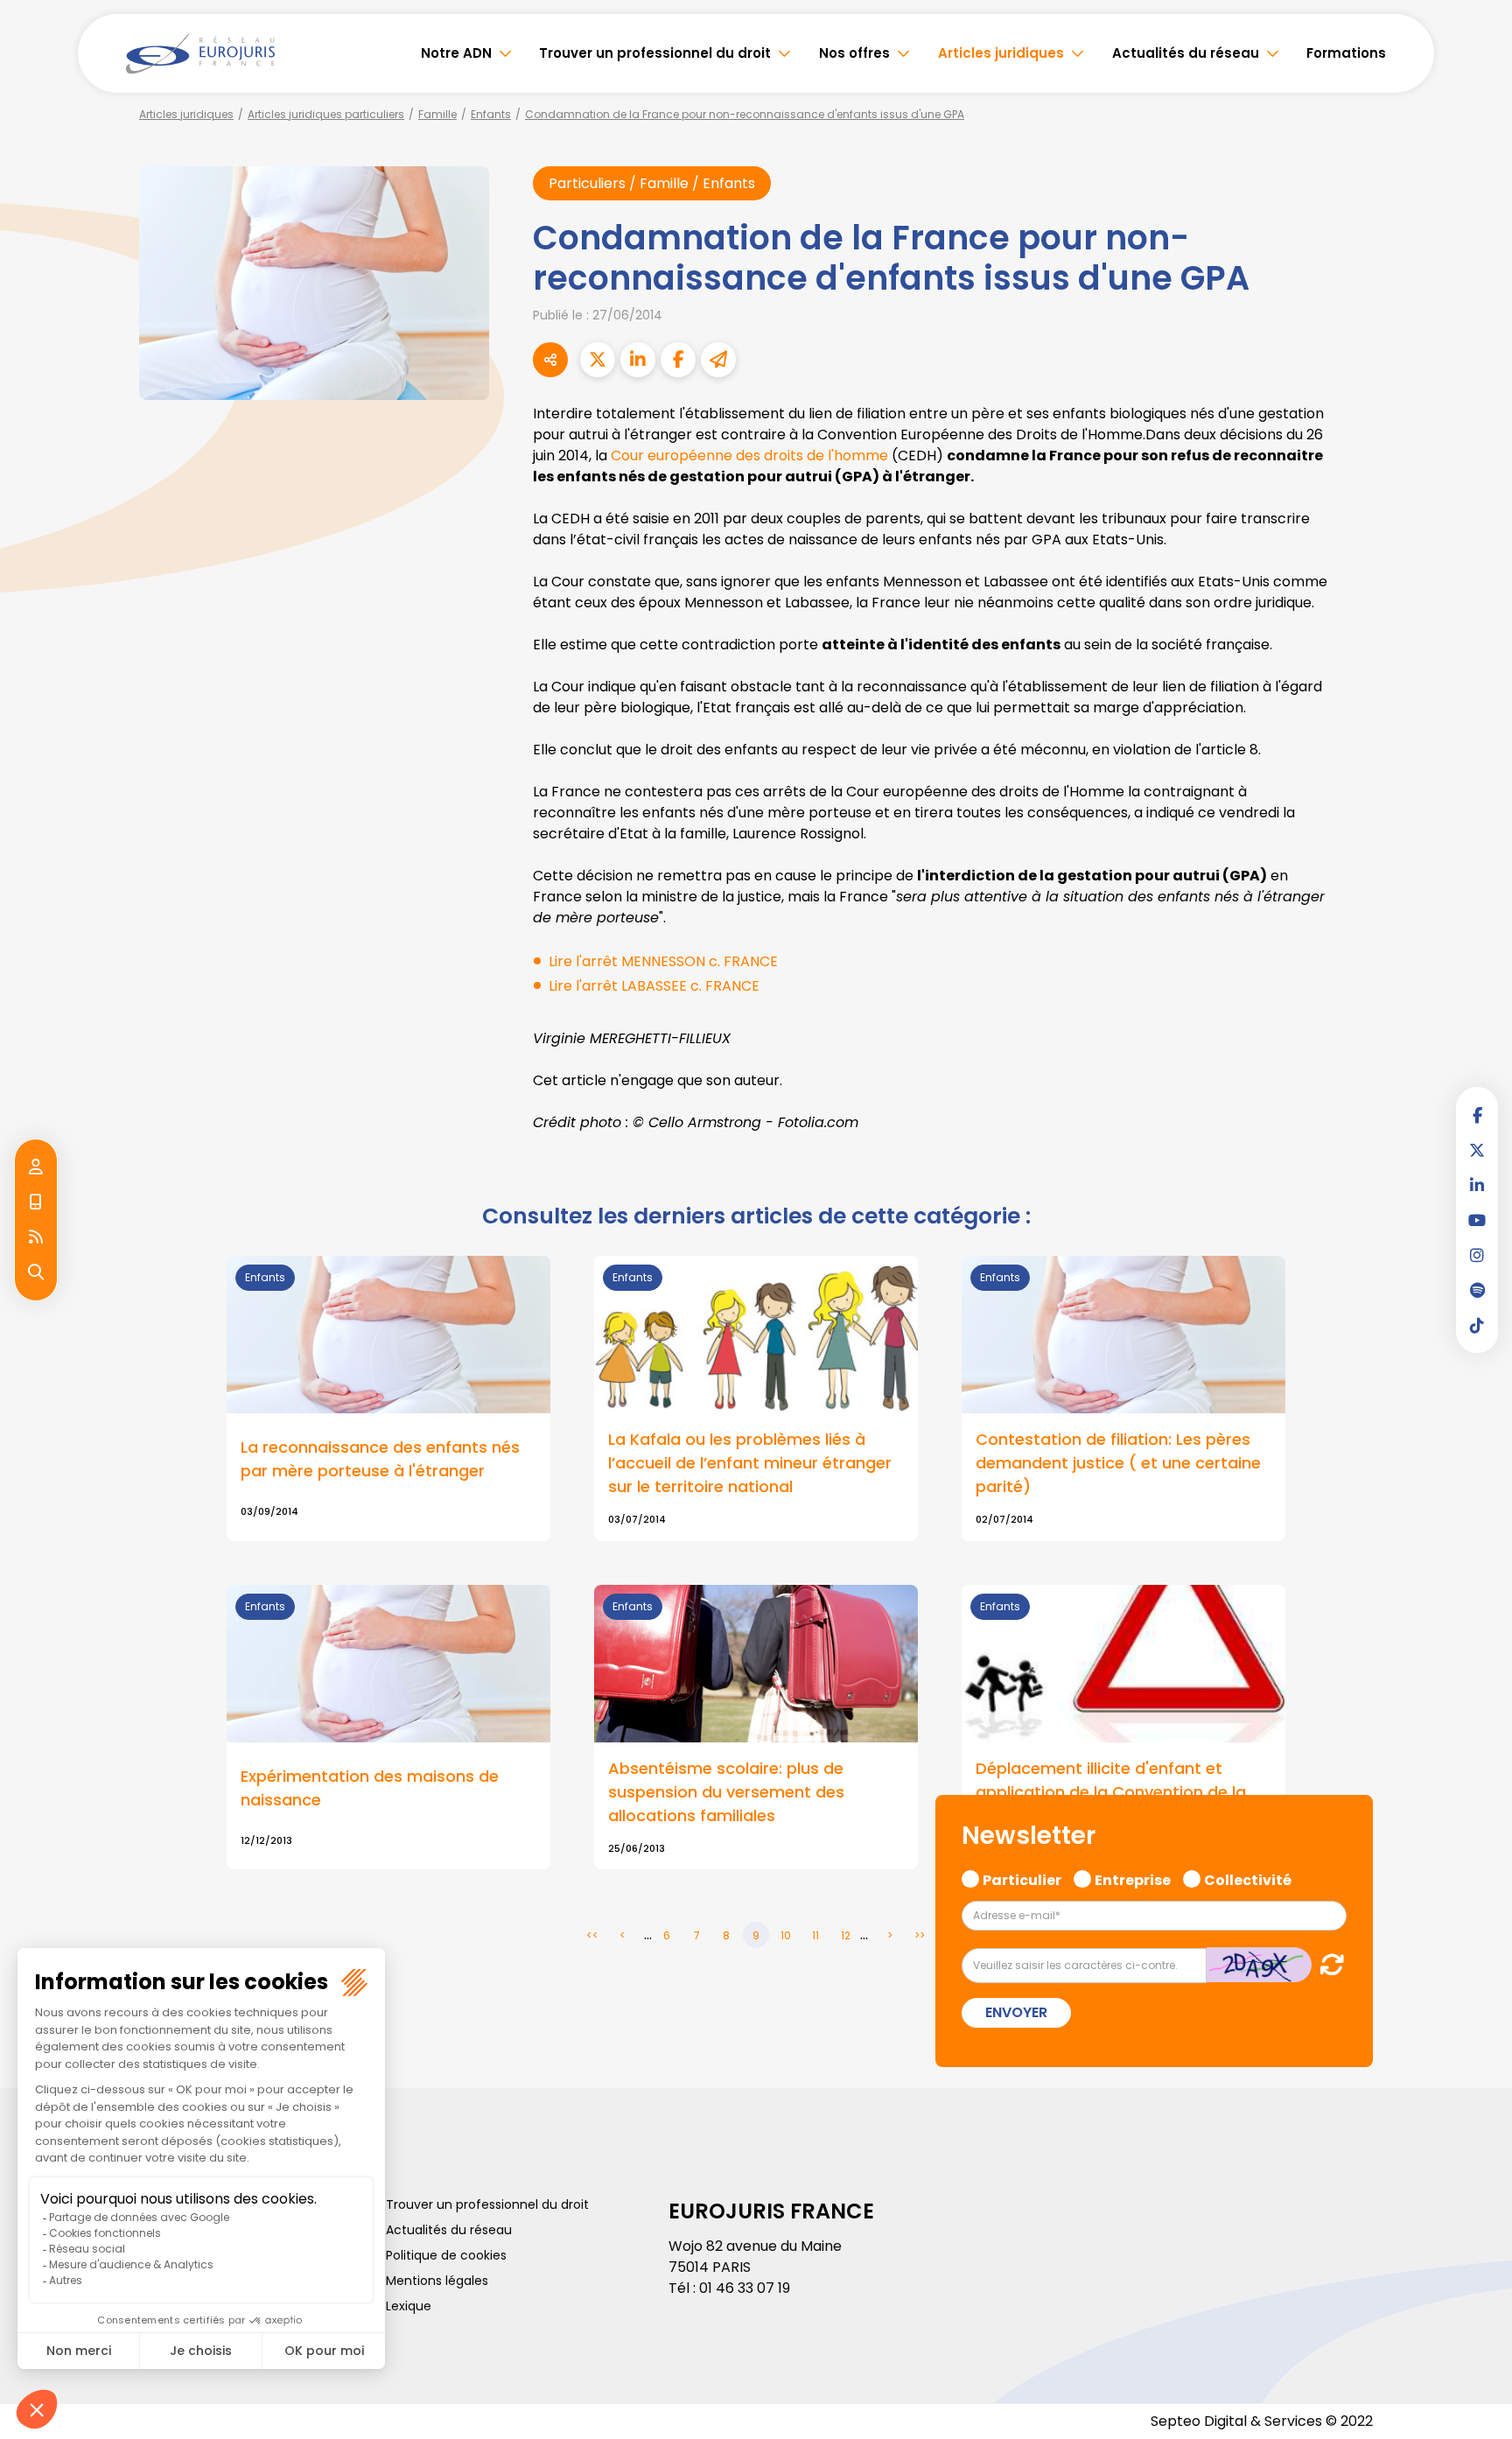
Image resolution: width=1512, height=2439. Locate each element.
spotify (1477, 1290)
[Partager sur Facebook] (678, 360)
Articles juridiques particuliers (326, 114)
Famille (437, 114)
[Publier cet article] (598, 360)
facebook (1477, 1115)
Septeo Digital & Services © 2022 (1262, 2421)
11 (815, 1935)
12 (846, 1935)
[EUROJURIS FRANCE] (200, 53)
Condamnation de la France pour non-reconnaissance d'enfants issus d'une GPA (745, 114)
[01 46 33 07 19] (36, 1202)
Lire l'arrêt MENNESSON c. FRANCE (663, 961)
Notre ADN (456, 53)
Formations (1346, 53)
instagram (1477, 1255)
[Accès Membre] (36, 1167)
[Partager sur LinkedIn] (638, 360)
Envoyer (1016, 2012)
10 (786, 1935)
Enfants (491, 114)
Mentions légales (437, 2281)
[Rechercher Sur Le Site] (36, 1272)
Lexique (409, 2306)
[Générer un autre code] (1327, 1964)
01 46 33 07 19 (745, 2288)
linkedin (1477, 1185)
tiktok (1477, 1325)
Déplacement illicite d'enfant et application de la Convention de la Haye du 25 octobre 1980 (1111, 1792)
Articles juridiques (1001, 53)
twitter (1477, 1150)
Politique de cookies (446, 2255)
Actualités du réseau (1186, 53)
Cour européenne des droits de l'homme (749, 456)
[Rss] (36, 1237)
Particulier (1022, 1878)
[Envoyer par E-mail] (718, 360)
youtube (1477, 1220)
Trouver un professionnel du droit (655, 53)
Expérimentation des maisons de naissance (370, 1788)
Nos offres (854, 53)
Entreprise (1133, 1878)
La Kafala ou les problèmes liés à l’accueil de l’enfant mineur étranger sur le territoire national (750, 1463)
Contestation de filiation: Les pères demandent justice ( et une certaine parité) (1118, 1463)
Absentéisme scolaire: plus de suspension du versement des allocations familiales (726, 1792)
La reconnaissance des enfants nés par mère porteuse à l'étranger (380, 1459)
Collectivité (1248, 1878)
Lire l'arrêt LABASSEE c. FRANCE (654, 986)
